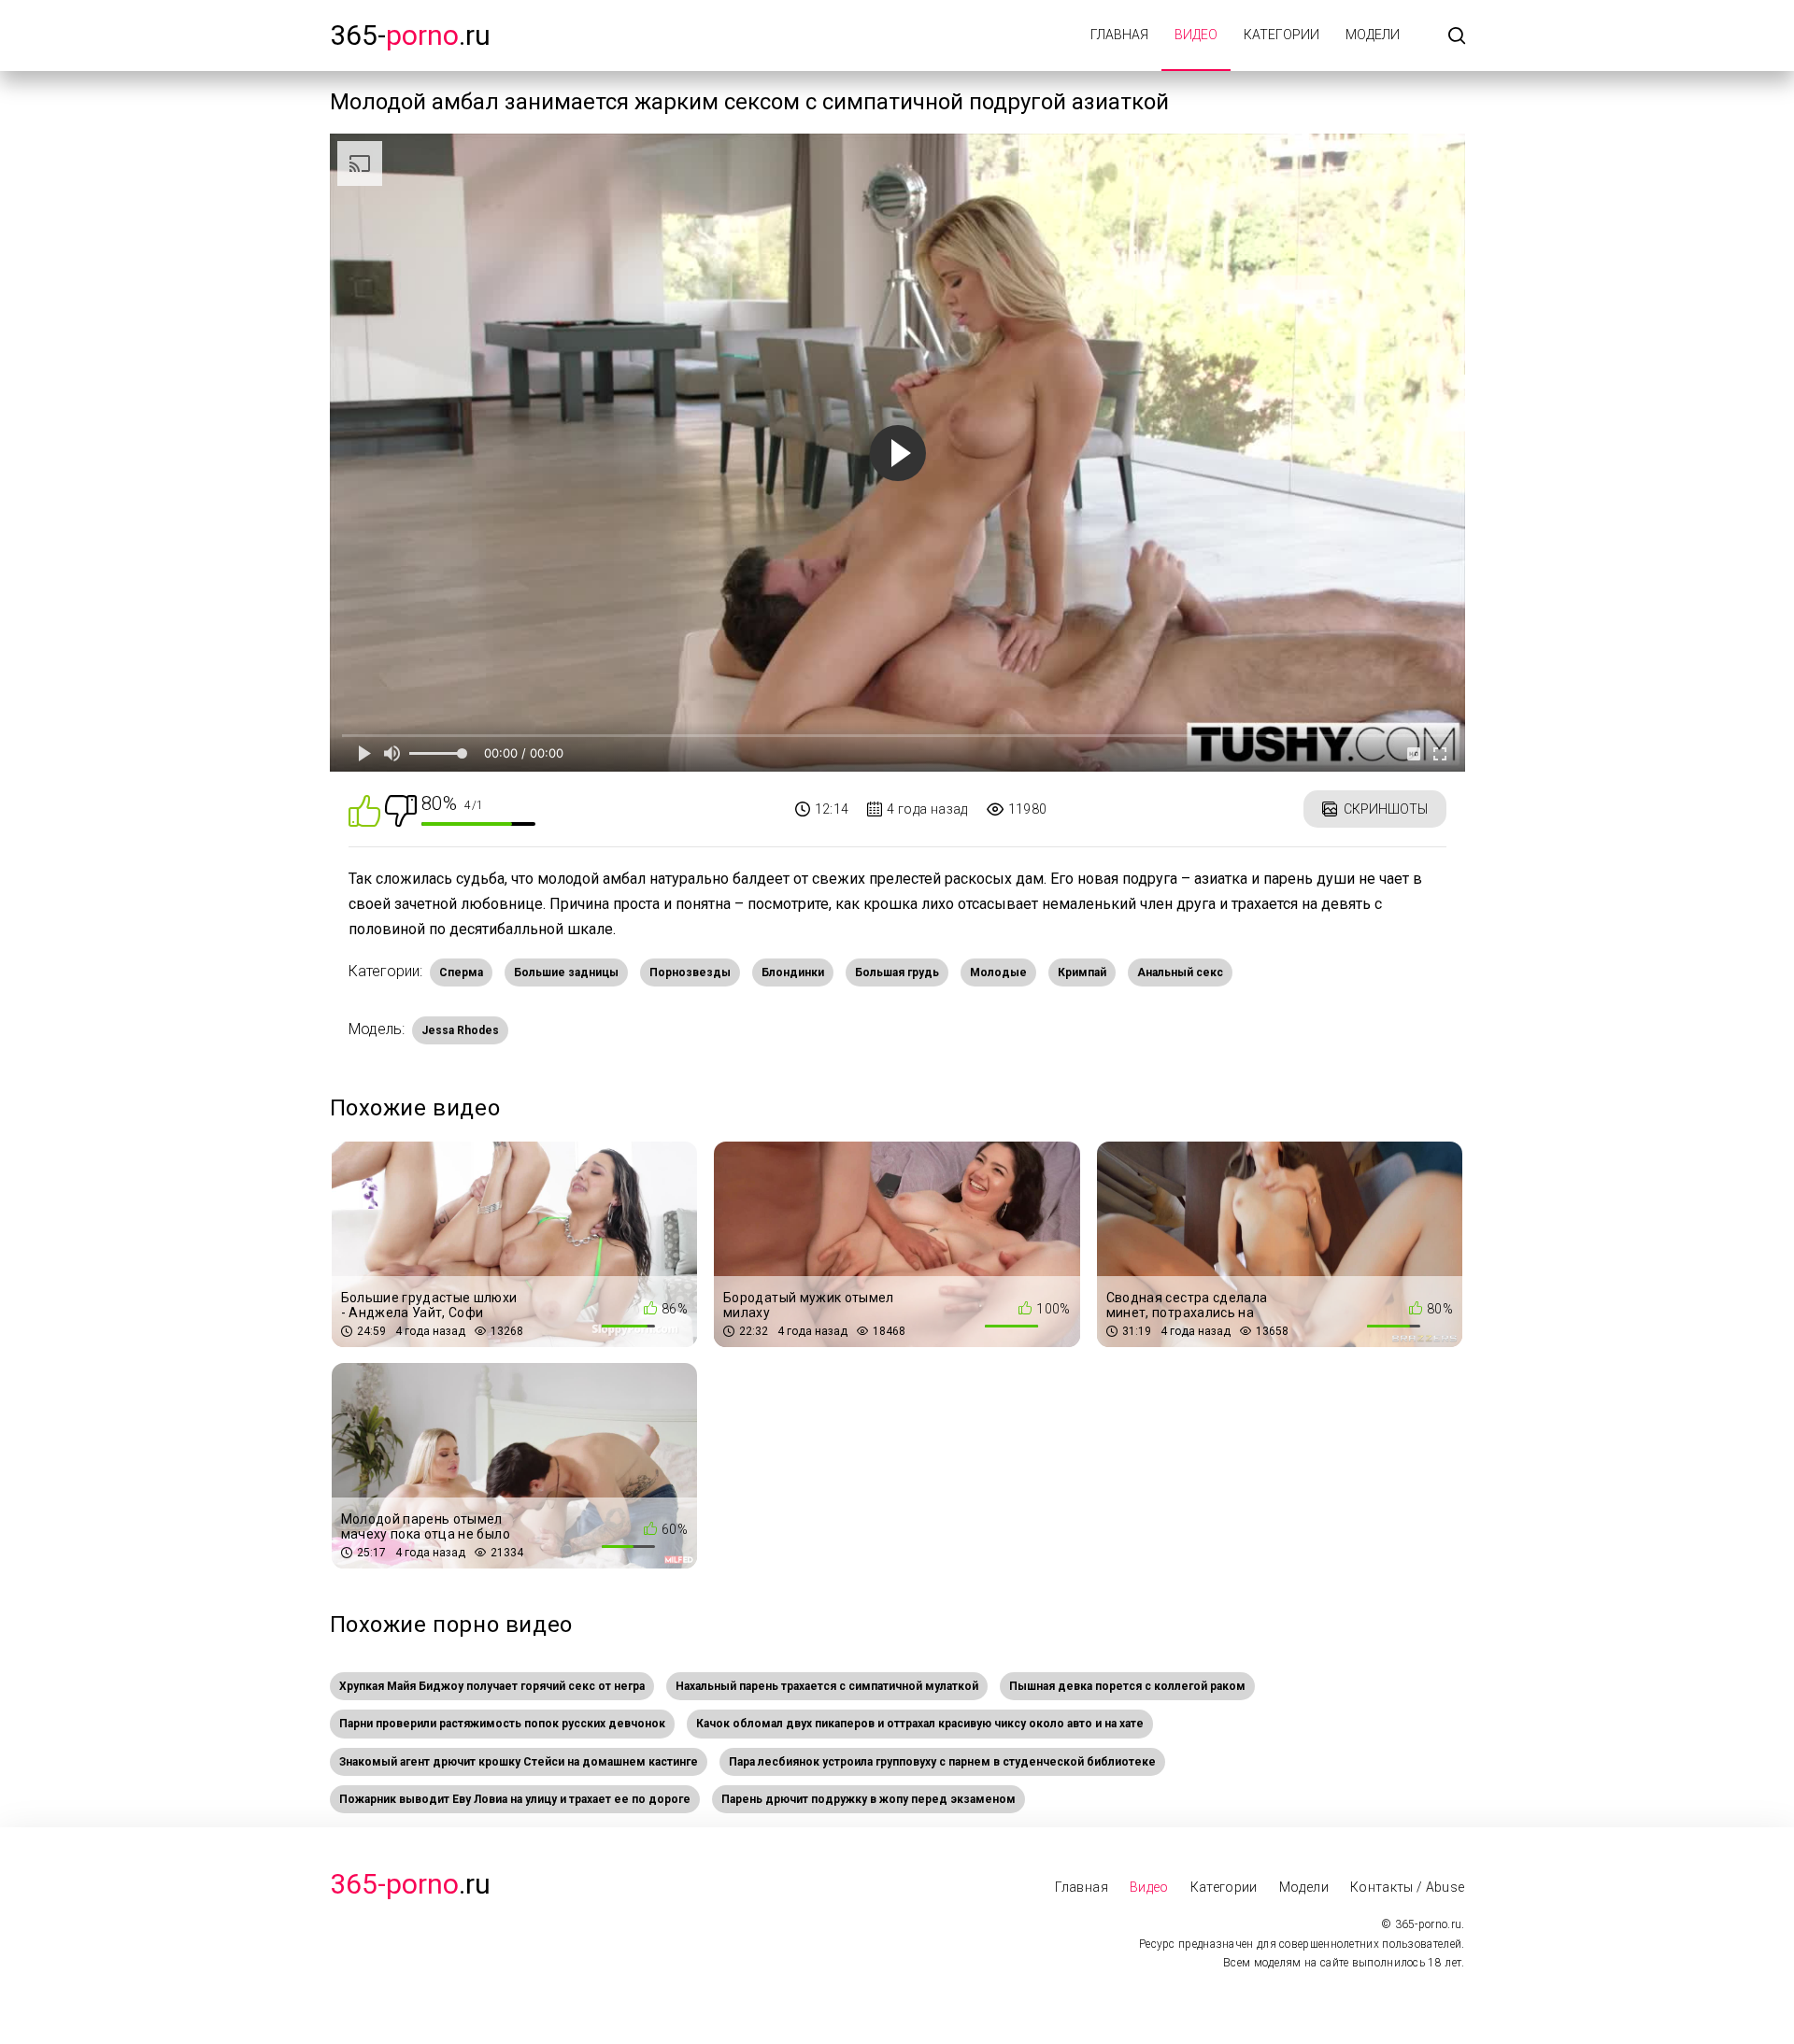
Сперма (461, 972)
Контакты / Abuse (1408, 1887)
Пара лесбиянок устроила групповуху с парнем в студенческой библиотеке (942, 1762)
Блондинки (793, 972)
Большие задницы (566, 972)
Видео (1196, 35)
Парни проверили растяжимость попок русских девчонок (502, 1724)
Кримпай (1082, 972)
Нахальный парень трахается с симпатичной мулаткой (827, 1686)
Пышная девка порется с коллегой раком (1127, 1686)
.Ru (410, 1884)
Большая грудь (897, 972)
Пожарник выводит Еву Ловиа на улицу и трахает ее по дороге (515, 1799)
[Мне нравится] (364, 809)
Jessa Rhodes (460, 1030)
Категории (1281, 35)
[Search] (1457, 37)
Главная (1119, 35)
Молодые (998, 972)
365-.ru (410, 35)
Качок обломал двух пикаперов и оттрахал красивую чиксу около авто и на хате (920, 1724)
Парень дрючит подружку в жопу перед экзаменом (869, 1799)
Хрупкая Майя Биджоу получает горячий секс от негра (492, 1686)
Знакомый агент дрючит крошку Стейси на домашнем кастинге (519, 1762)
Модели (1373, 35)
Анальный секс (1180, 972)
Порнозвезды (690, 972)
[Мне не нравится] (401, 809)
